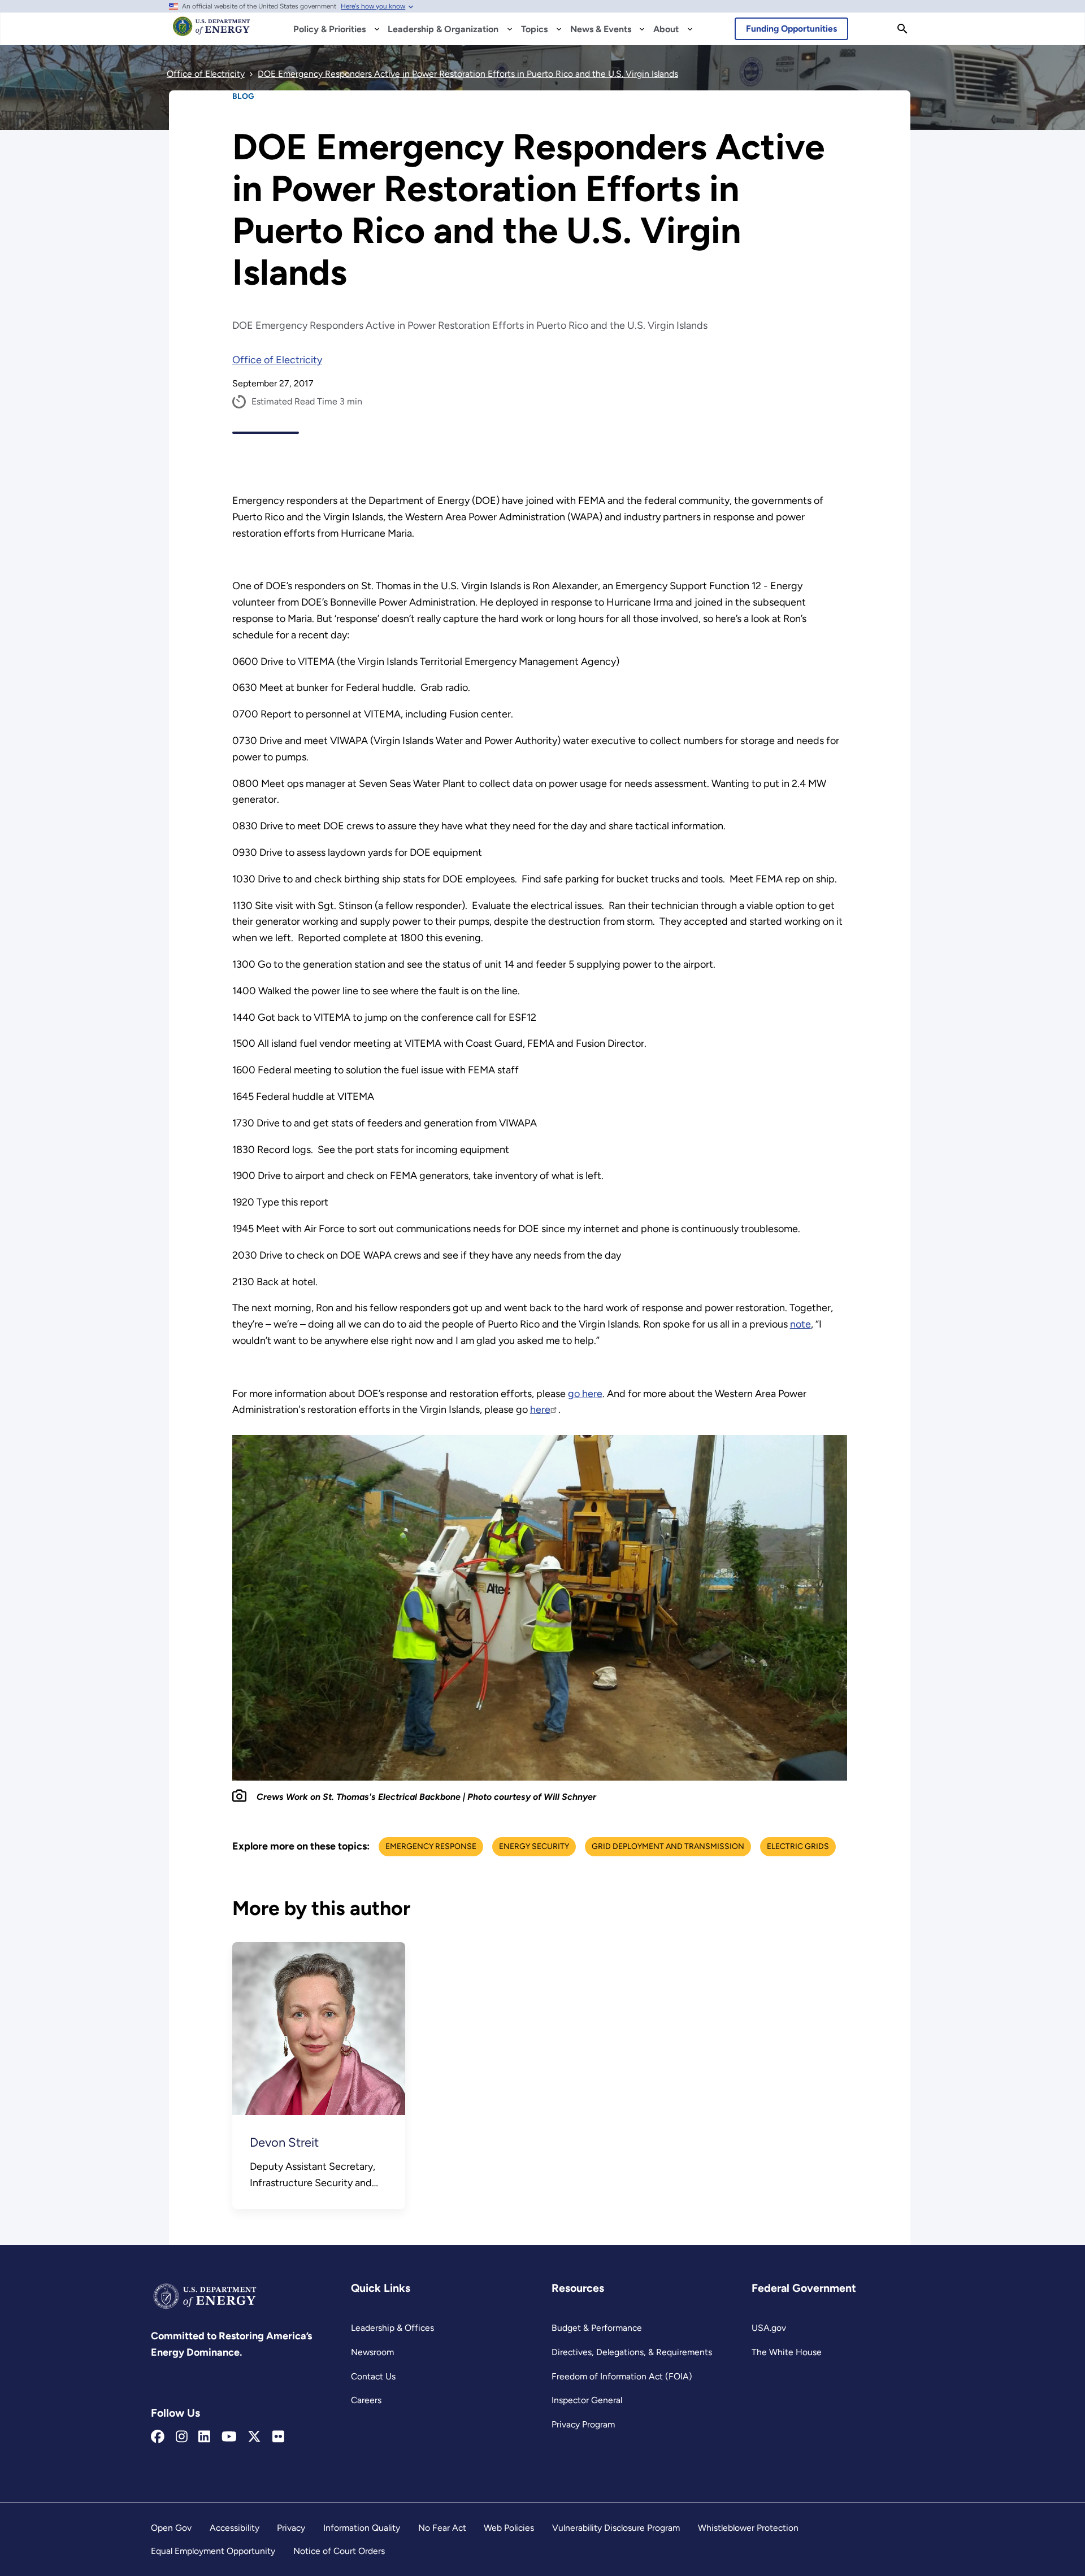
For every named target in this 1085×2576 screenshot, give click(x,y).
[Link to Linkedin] (204, 2437)
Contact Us (373, 2376)
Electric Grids (798, 1846)
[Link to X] (254, 2437)
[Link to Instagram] (182, 2437)
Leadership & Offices (392, 2328)
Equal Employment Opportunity (213, 2551)
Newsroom (372, 2352)
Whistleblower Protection (748, 2528)
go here (585, 1394)
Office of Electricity (277, 360)
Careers (366, 2400)
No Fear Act (442, 2528)
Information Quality (362, 2528)
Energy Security (534, 1846)
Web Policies (509, 2528)
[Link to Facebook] (158, 2437)
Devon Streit (284, 2142)
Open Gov (171, 2528)
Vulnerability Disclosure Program (616, 2528)
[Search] (902, 29)
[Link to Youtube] (229, 2437)
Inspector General (587, 2400)
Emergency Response (431, 1846)
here (540, 1409)
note (800, 1324)
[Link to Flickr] (278, 2437)
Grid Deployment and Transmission (668, 1846)
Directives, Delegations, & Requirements (632, 2352)
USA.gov (769, 2328)
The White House (787, 2352)
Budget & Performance (597, 2328)
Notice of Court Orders (339, 2551)
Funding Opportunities (791, 29)
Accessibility (235, 2528)
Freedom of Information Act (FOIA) (622, 2376)
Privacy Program (583, 2424)
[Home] (212, 32)
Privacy (291, 2528)
